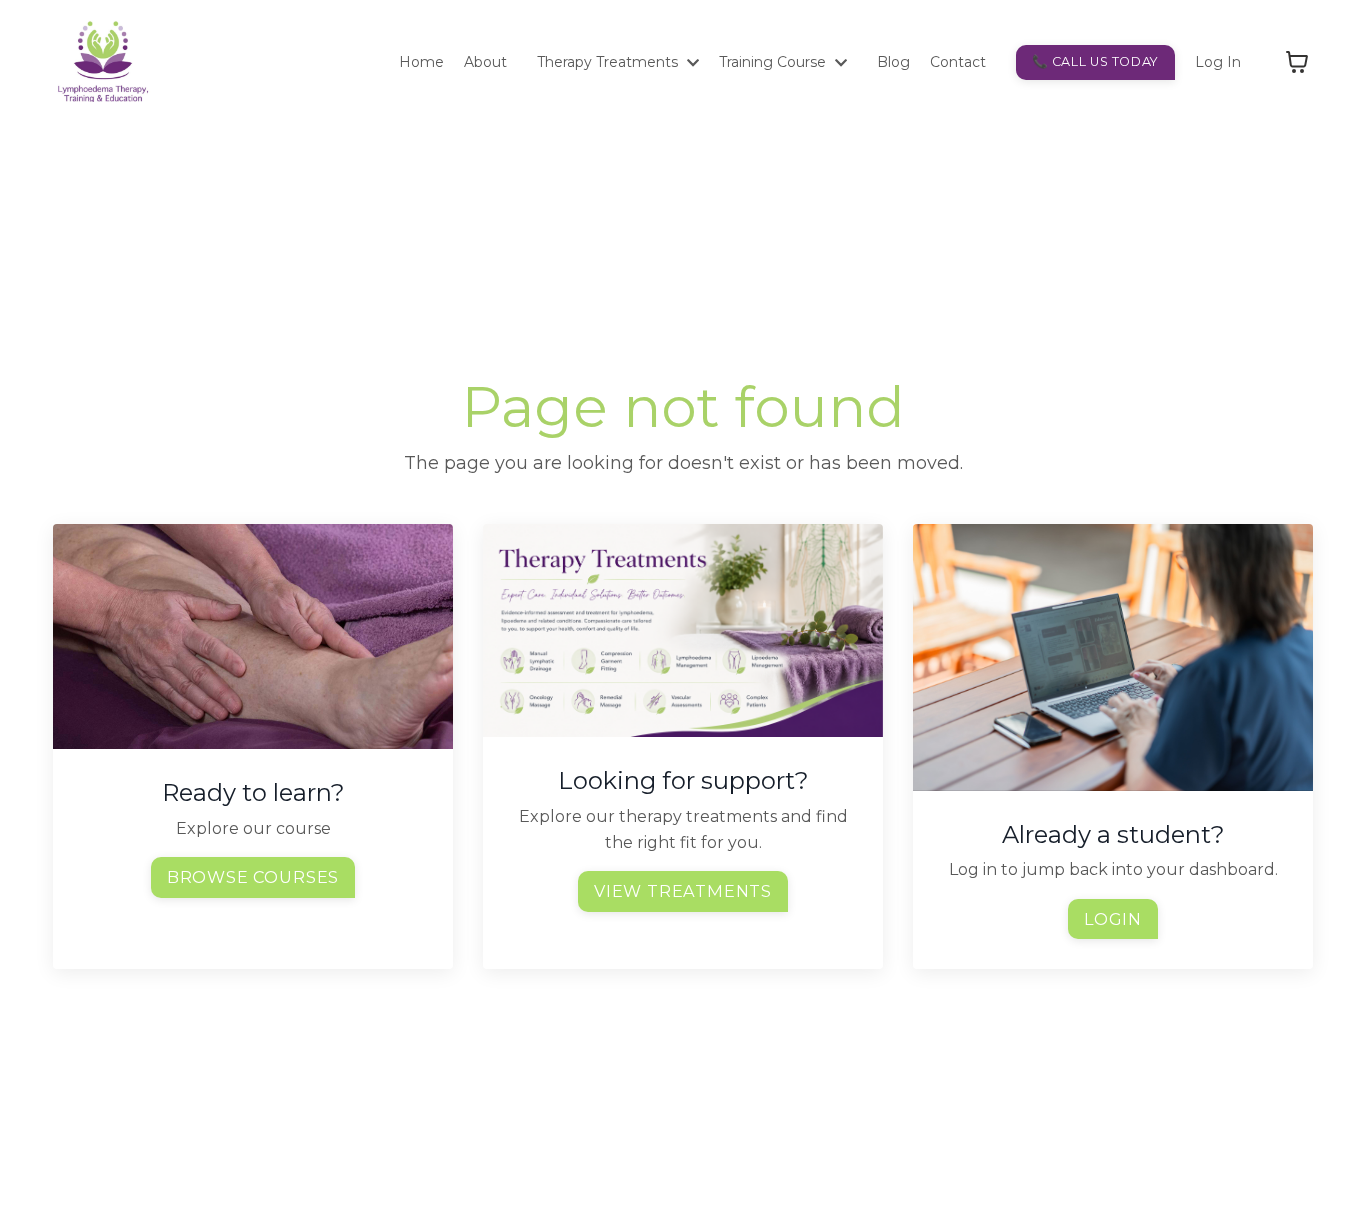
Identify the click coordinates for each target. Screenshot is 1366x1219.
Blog (893, 62)
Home (421, 62)
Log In (1218, 62)
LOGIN (1113, 919)
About (485, 62)
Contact (958, 62)
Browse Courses (253, 877)
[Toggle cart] (1297, 62)
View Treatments (683, 891)
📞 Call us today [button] (1095, 61)
